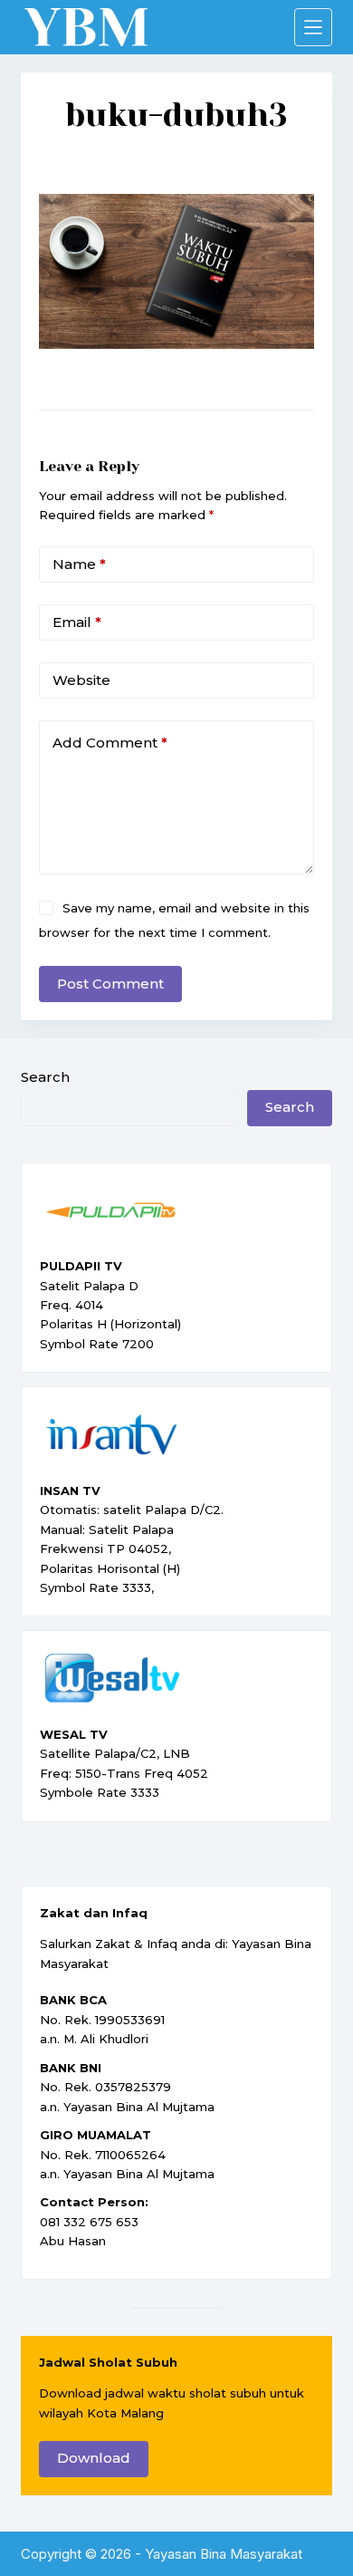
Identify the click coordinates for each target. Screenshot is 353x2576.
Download (94, 2458)
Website (81, 680)
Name (79, 564)
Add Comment (110, 743)
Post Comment (110, 984)
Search (45, 1077)
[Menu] (313, 27)
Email (77, 622)
